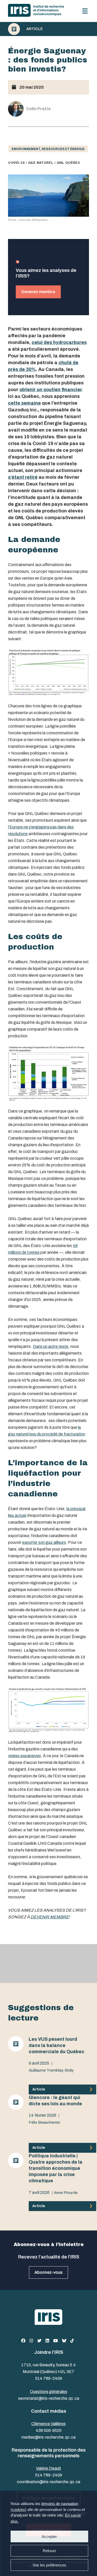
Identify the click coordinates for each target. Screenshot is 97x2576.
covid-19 (16, 163)
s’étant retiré (23, 477)
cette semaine (24, 403)
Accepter (49, 2536)
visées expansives (24, 1756)
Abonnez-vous (48, 2272)
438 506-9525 (49, 2430)
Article (35, 29)
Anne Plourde (66, 2193)
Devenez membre (38, 292)
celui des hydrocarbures (59, 342)
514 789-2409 (49, 2378)
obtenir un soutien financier (50, 390)
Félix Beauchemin (44, 2122)
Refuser (49, 2551)
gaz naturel (41, 163)
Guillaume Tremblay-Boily (51, 2070)
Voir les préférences (49, 2565)
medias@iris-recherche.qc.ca (48, 2437)
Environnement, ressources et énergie (48, 149)
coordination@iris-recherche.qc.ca (48, 2482)
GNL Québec (68, 163)
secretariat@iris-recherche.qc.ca (49, 2398)
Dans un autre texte (51, 1346)
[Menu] (85, 11)
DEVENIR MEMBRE (50, 1917)
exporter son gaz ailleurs (44, 1542)
